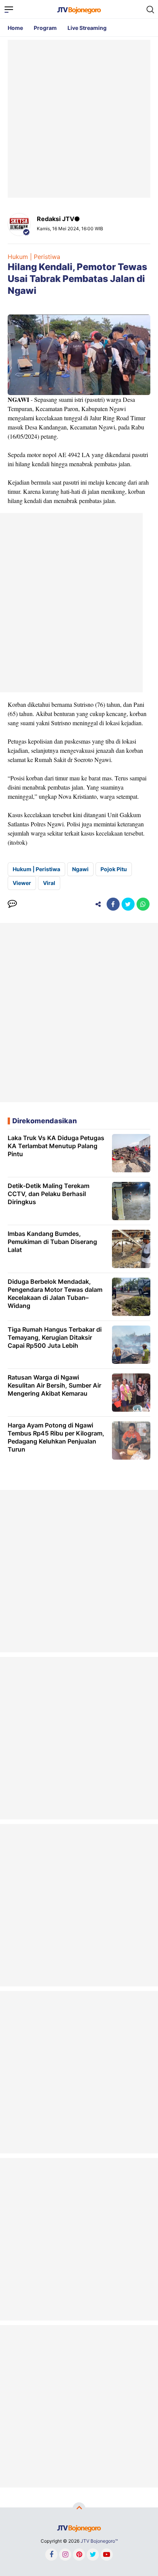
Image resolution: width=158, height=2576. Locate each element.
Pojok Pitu (114, 869)
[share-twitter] (128, 904)
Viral (49, 883)
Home (15, 28)
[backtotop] (79, 2509)
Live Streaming (87, 28)
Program (45, 28)
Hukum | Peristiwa (34, 257)
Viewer (22, 883)
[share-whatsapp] (143, 904)
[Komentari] (12, 904)
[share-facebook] (113, 904)
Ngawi (80, 869)
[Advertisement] (79, 119)
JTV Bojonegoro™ (99, 2541)
